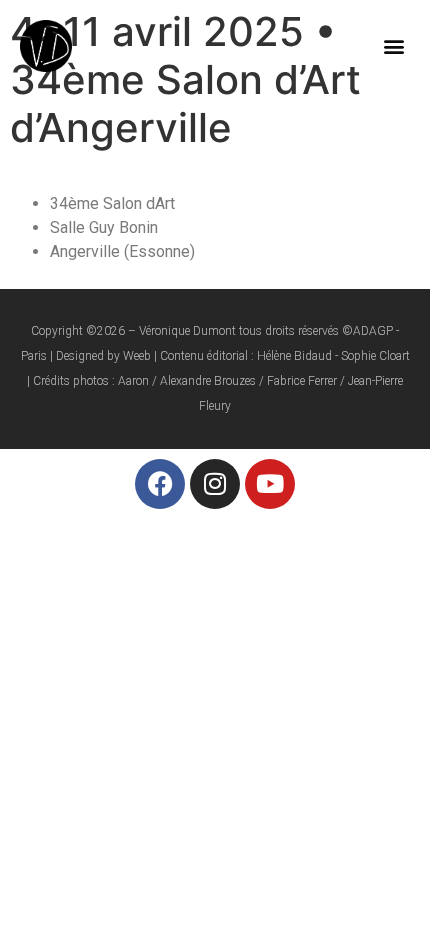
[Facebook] (160, 484)
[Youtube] (270, 484)
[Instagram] (215, 484)
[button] (393, 45)
